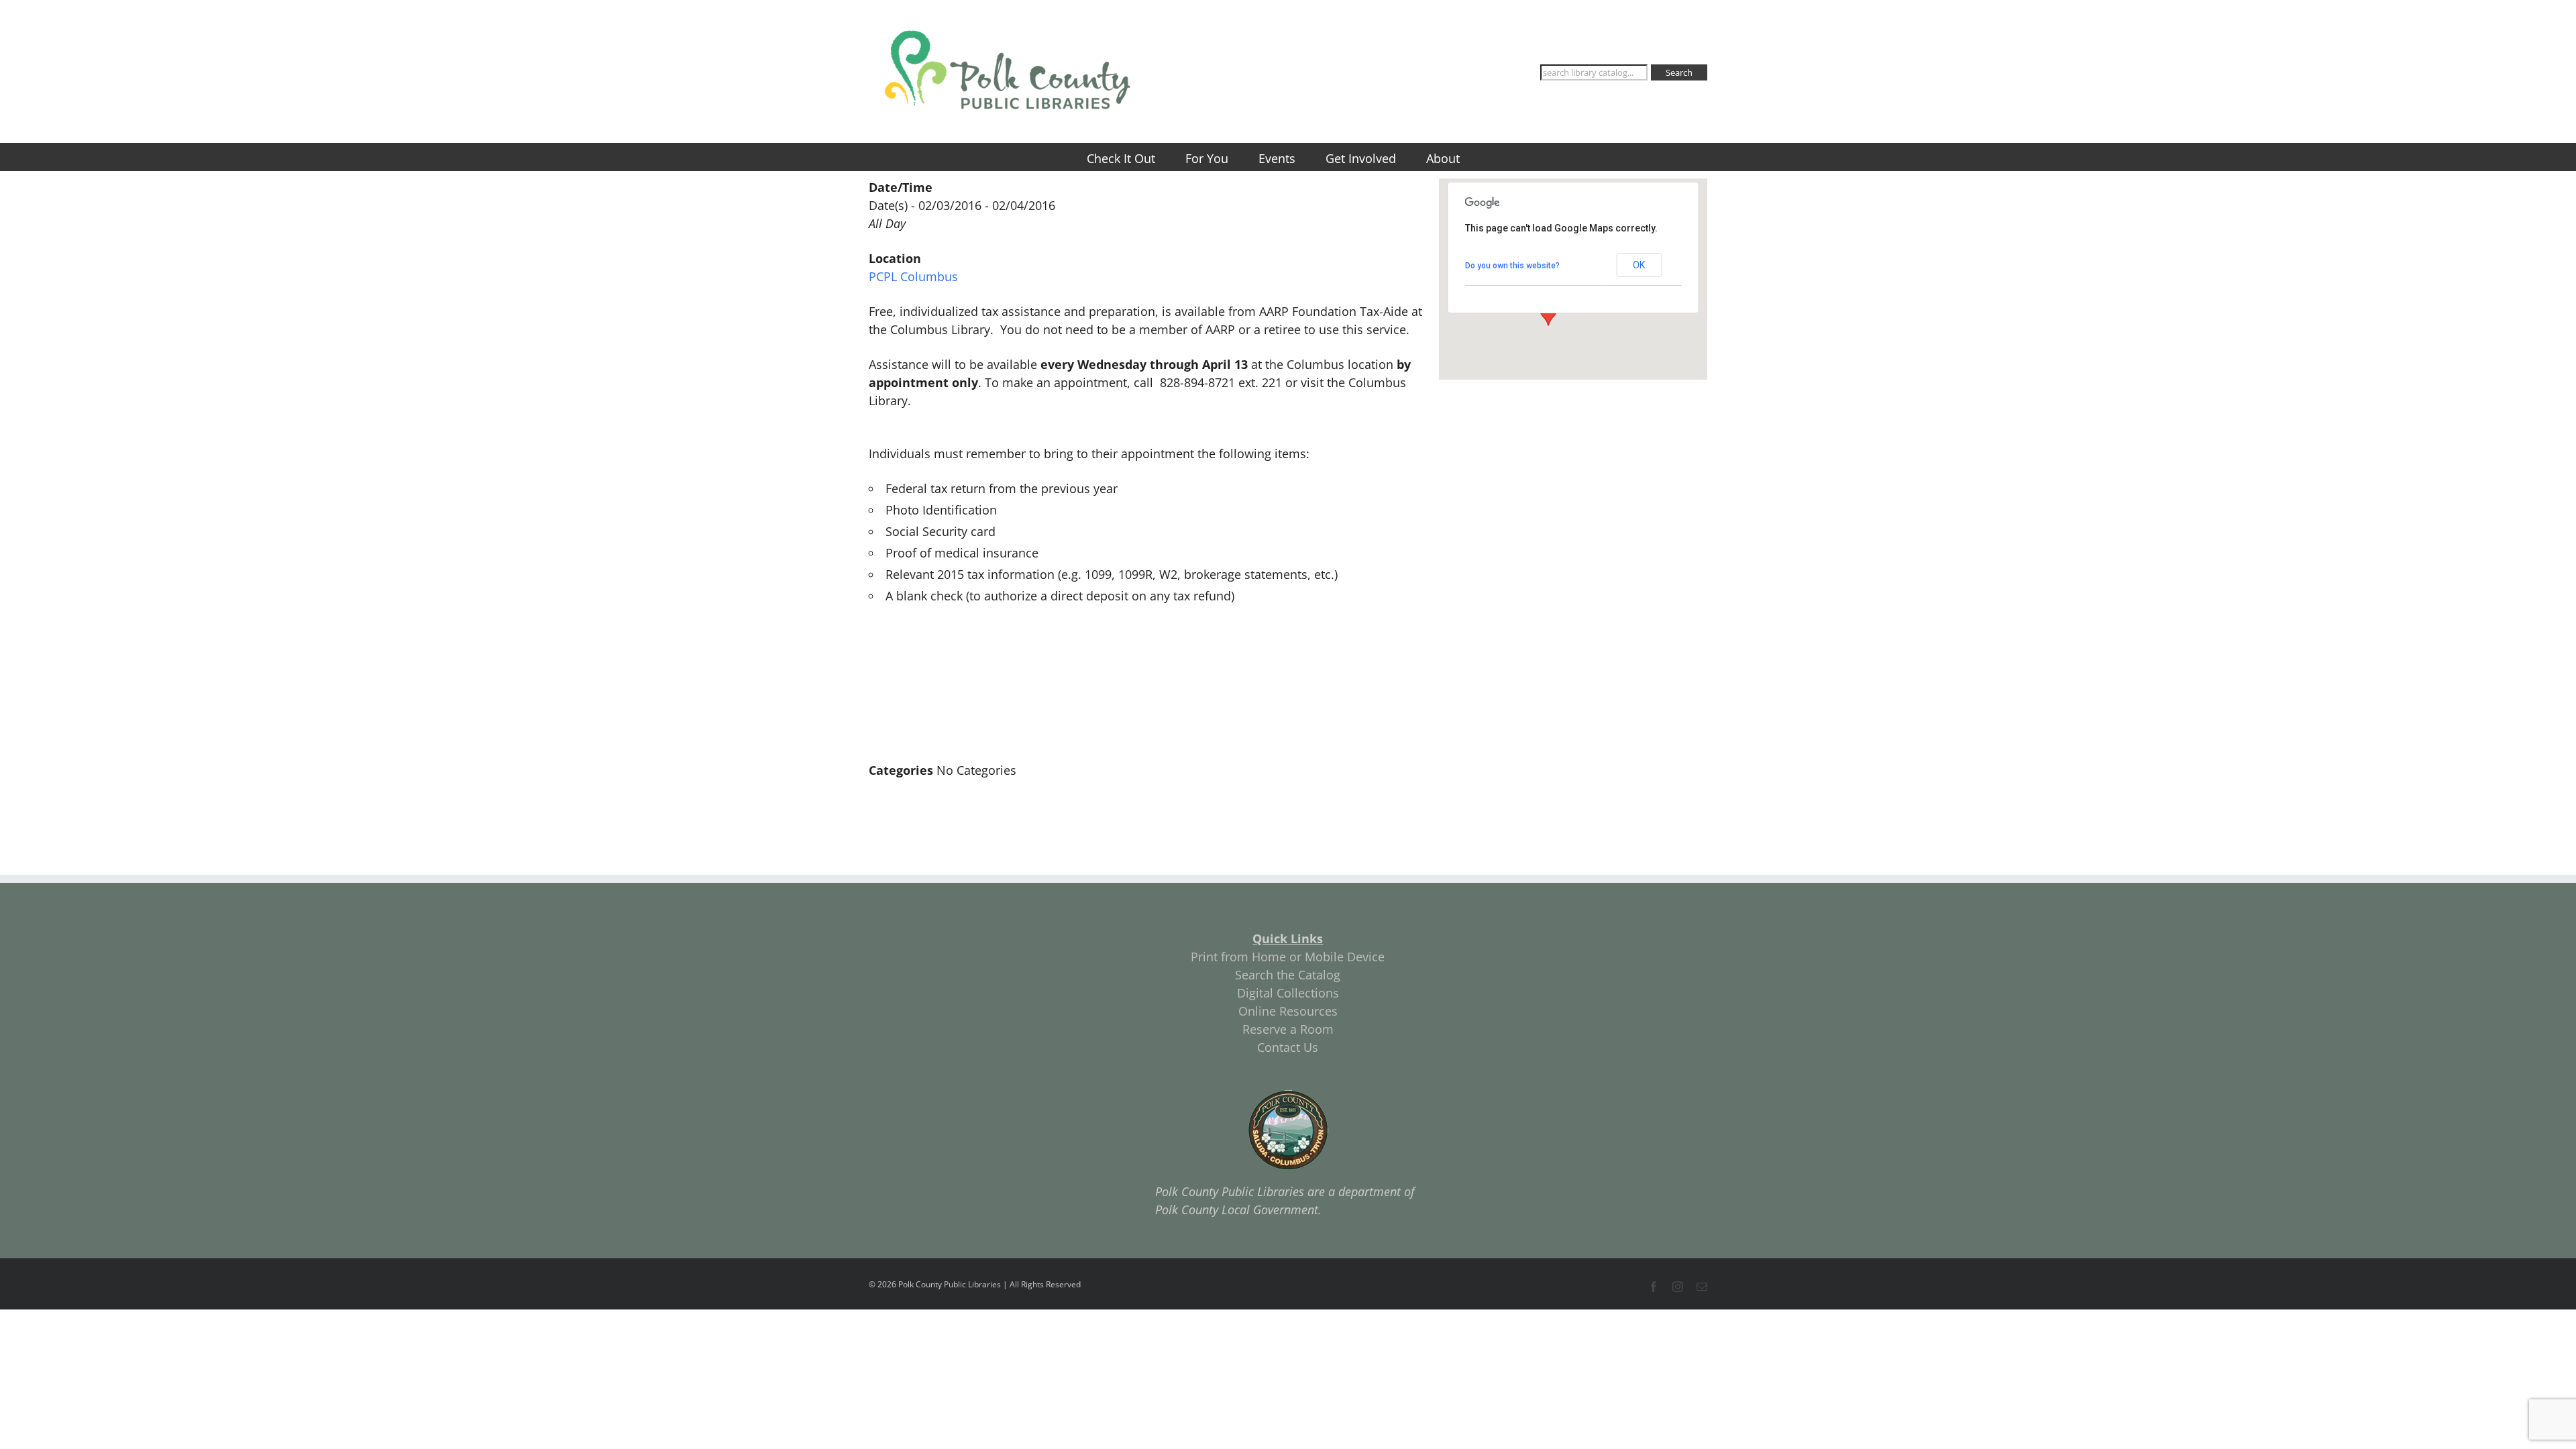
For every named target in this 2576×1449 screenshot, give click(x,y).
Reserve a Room (1288, 1029)
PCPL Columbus (913, 276)
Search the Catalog (1288, 975)
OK (1639, 265)
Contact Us (1288, 1047)
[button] (1548, 313)
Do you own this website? (1512, 266)
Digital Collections (1288, 993)
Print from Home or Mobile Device (1288, 957)
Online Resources (1288, 1011)
